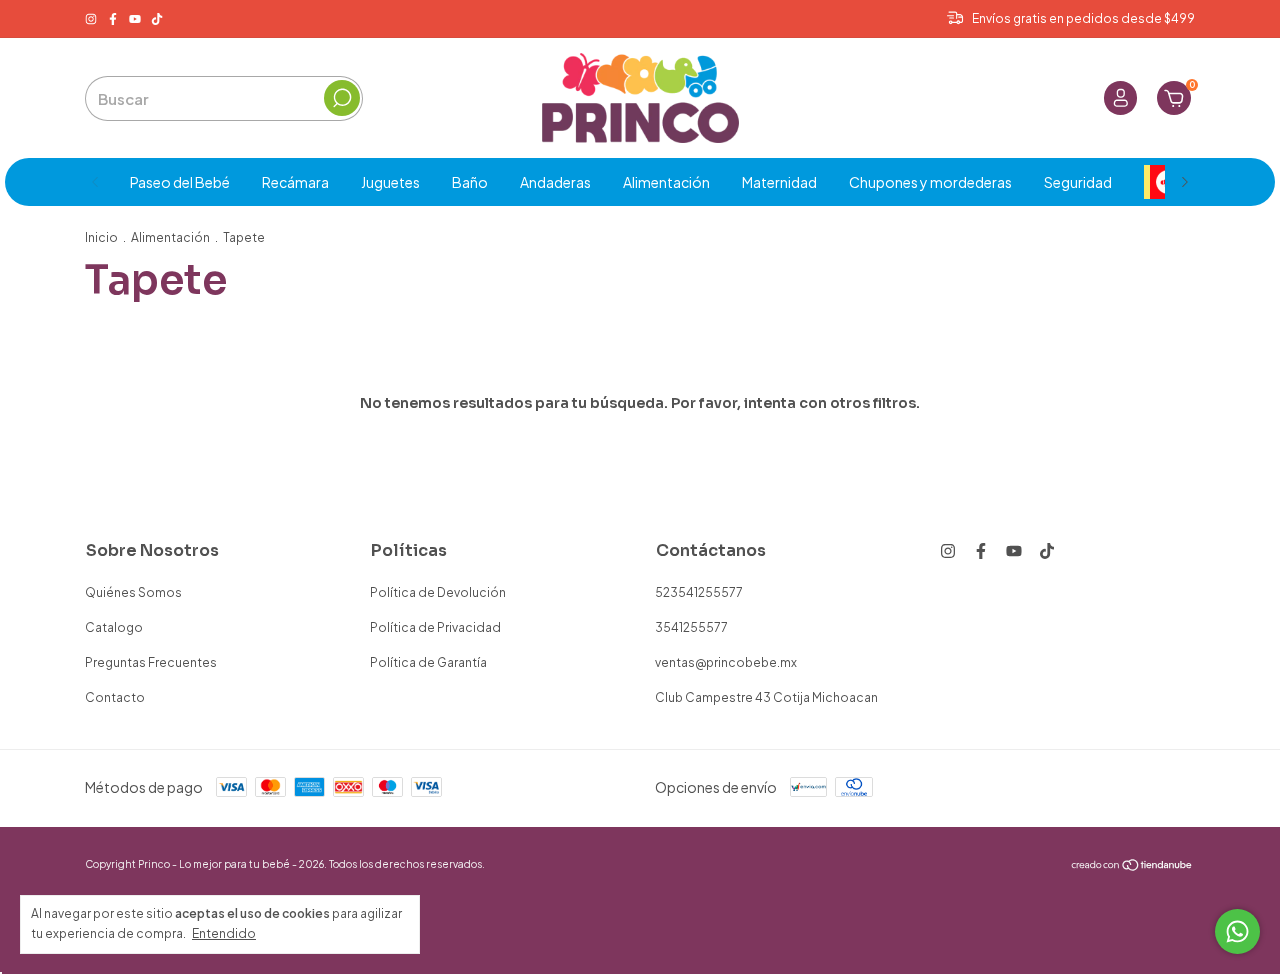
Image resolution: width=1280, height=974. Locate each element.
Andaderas (555, 182)
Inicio (101, 237)
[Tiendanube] (1132, 866)
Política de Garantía (428, 662)
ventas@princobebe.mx (726, 662)
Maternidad (779, 182)
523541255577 (699, 592)
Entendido (224, 933)
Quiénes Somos (133, 592)
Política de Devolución (438, 592)
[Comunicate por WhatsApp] (1237, 931)
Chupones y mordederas (930, 182)
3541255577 (691, 627)
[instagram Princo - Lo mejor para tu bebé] (92, 18)
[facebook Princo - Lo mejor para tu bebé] (114, 18)
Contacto (115, 697)
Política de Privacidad (435, 627)
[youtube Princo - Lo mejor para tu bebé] (136, 18)
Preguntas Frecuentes (151, 662)
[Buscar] (342, 98)
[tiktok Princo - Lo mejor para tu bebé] (157, 18)
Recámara (295, 182)
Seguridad (1078, 182)
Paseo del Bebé (180, 182)
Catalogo (114, 627)
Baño (470, 182)
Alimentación (666, 182)
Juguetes (390, 182)
